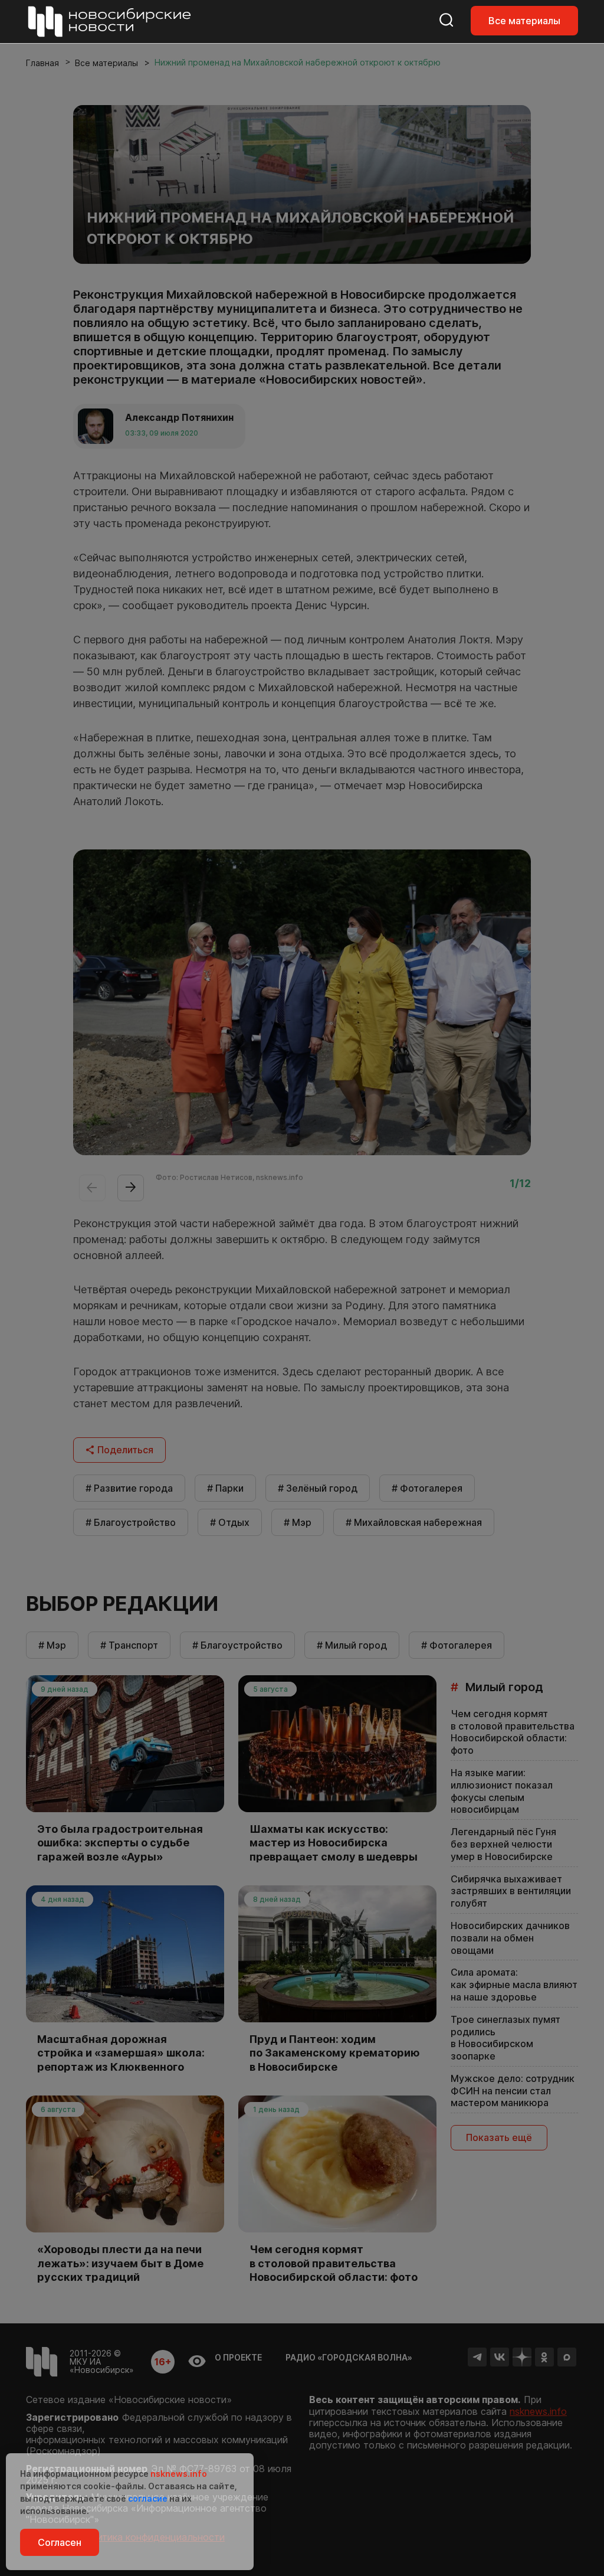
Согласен (60, 2542)
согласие (148, 2498)
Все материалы (524, 21)
